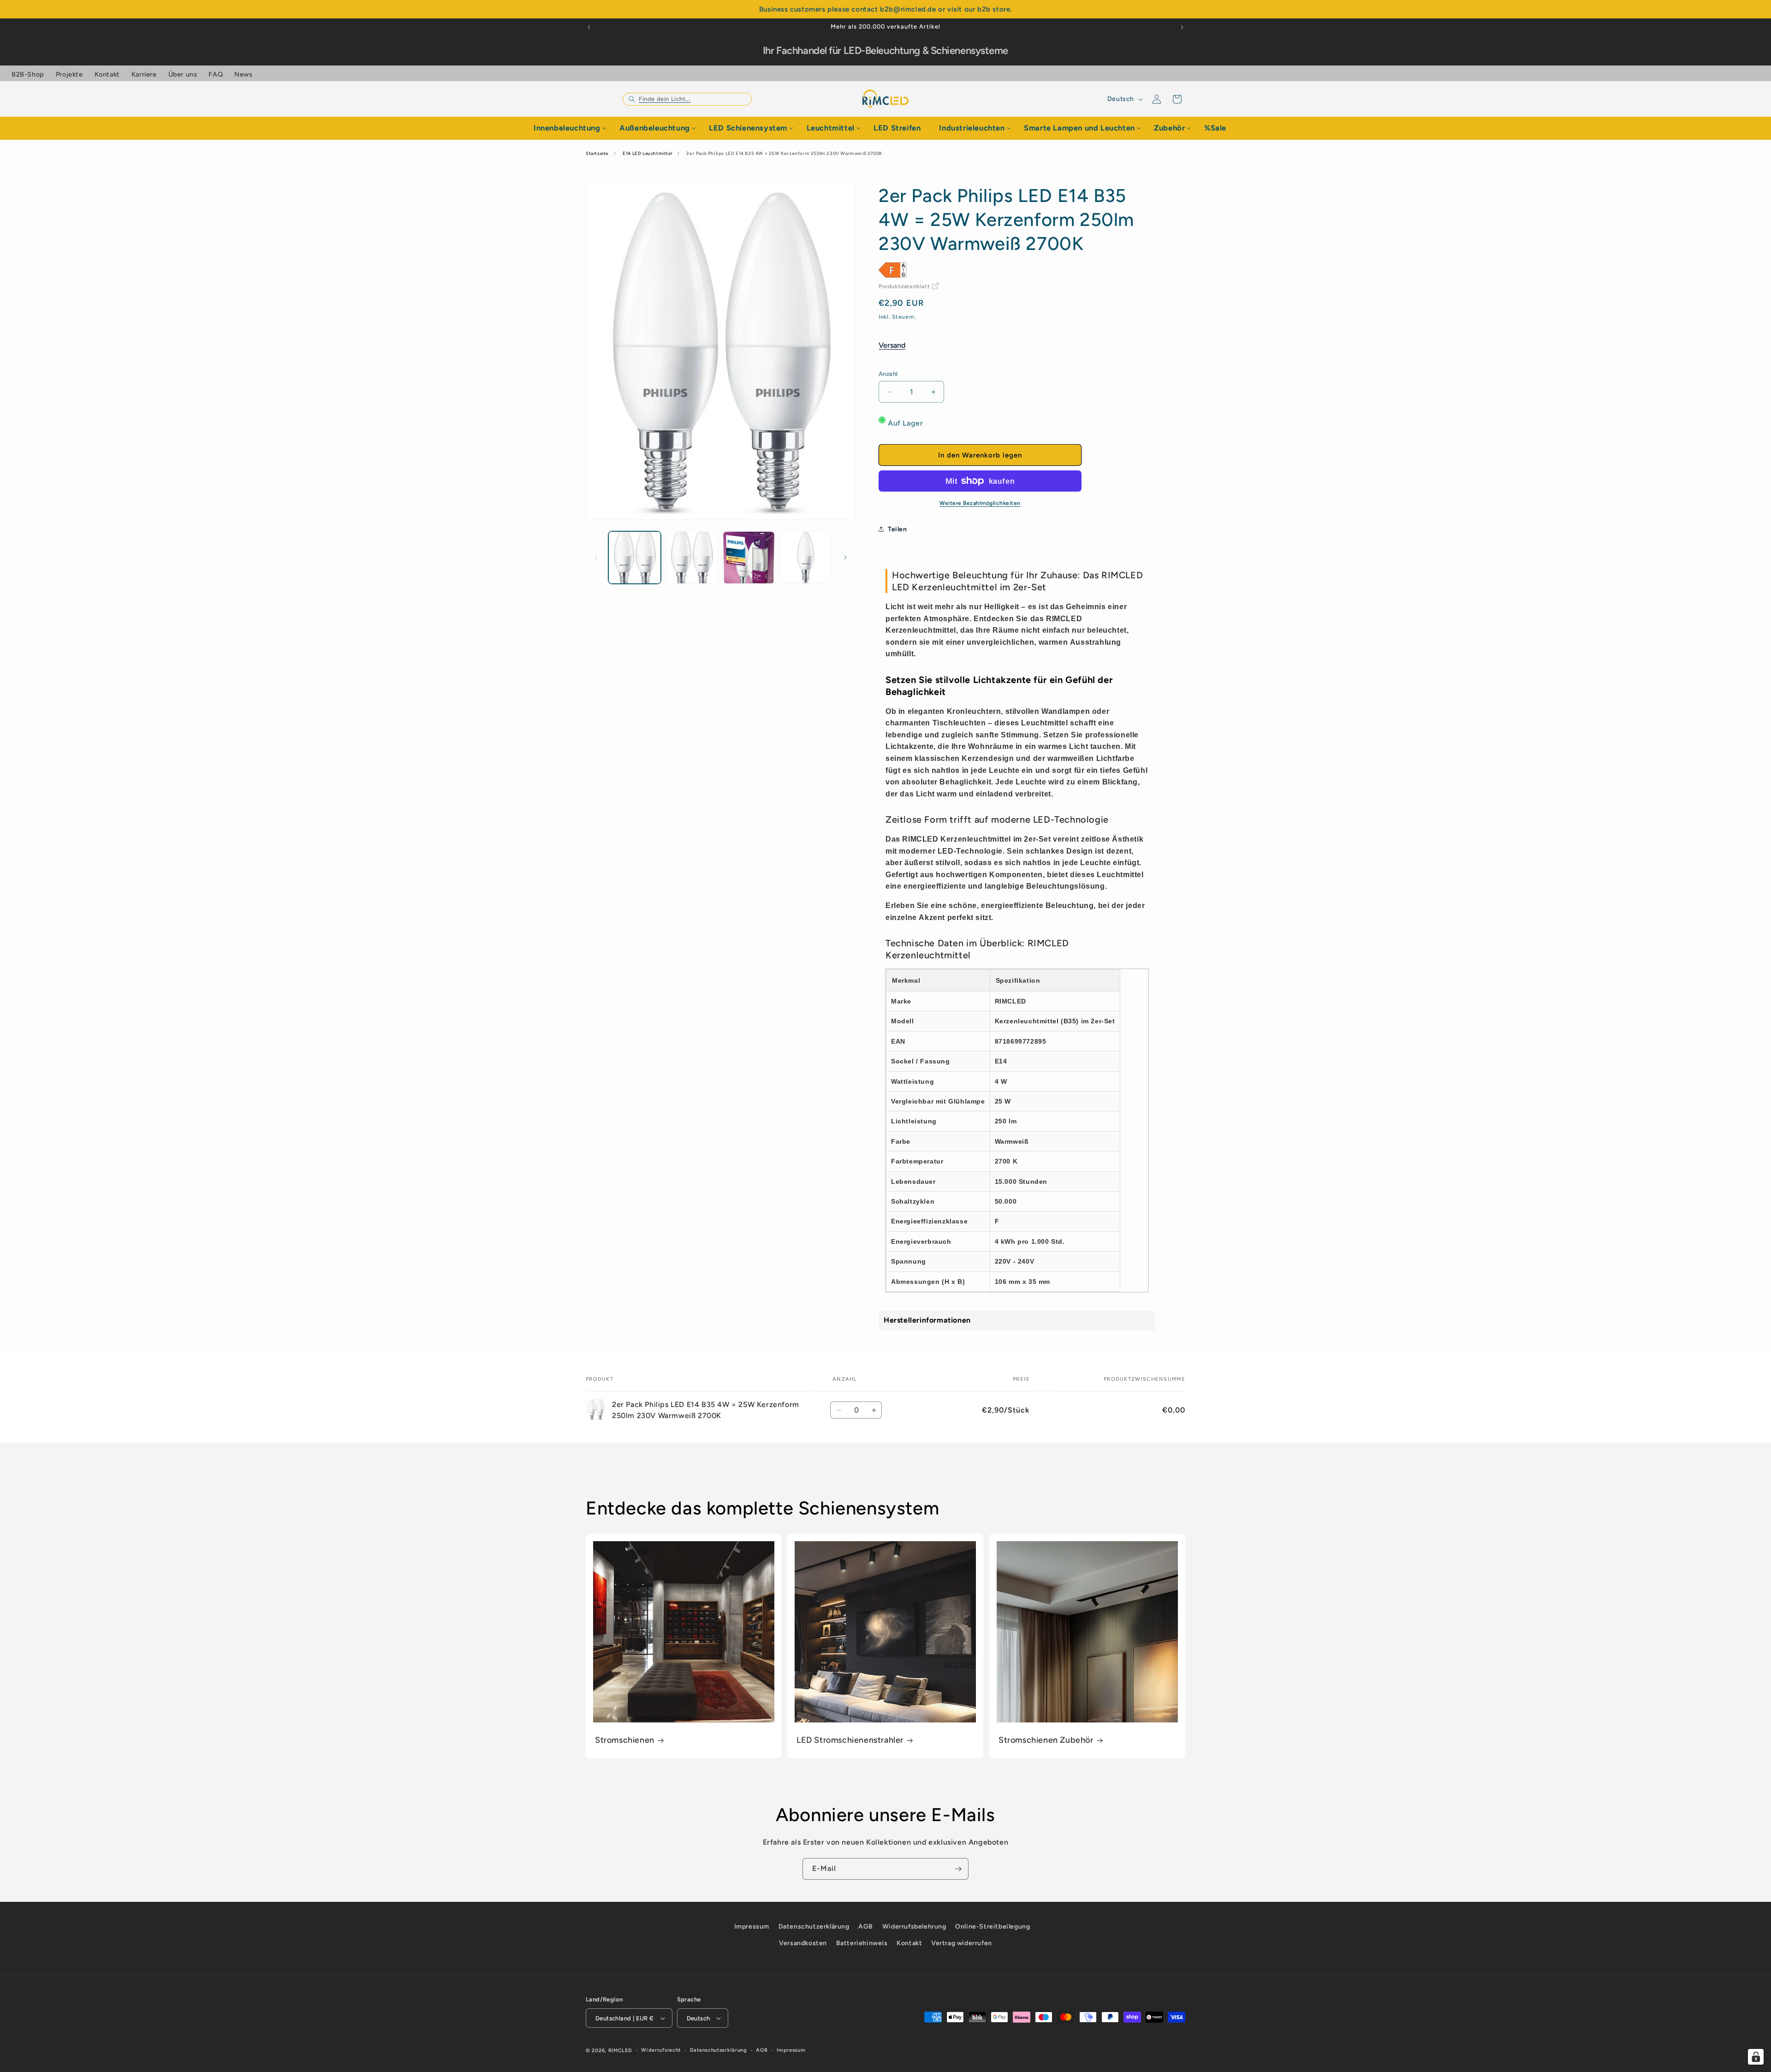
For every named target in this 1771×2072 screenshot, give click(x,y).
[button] (687, 99)
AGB (866, 1927)
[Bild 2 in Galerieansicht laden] (692, 558)
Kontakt (107, 74)
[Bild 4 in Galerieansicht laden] (806, 558)
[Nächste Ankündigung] (1182, 27)
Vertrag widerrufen (962, 1943)
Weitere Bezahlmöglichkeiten (980, 503)
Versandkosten (803, 1943)
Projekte (69, 74)
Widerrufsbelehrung (914, 1927)
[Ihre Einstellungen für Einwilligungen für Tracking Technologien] (1756, 2057)
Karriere (144, 74)
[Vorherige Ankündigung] (589, 27)
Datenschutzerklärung (814, 1927)
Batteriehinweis (862, 1943)
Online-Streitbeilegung (992, 1927)
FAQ (216, 74)
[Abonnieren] (958, 1869)
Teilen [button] (897, 529)
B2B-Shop (28, 74)
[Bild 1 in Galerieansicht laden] (635, 558)
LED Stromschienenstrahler (850, 1740)
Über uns (183, 74)
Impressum (752, 1927)
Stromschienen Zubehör (1046, 1740)
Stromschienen (625, 1740)
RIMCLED (620, 2051)
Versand (892, 345)
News (243, 74)
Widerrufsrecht (661, 2050)
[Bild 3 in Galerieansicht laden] (749, 558)
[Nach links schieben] (596, 558)
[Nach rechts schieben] (845, 558)
